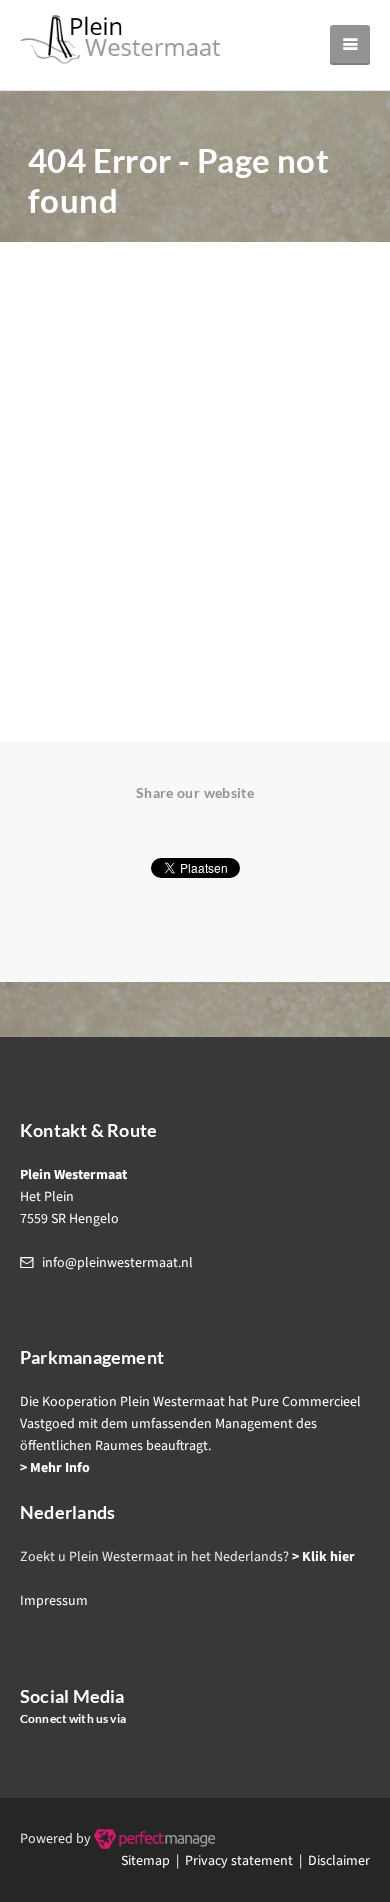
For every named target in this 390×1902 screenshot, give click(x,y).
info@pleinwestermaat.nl (117, 1263)
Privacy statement (239, 1861)
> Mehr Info (55, 1468)
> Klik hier (323, 1557)
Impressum (54, 1601)
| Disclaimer (331, 1861)
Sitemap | (153, 1861)
